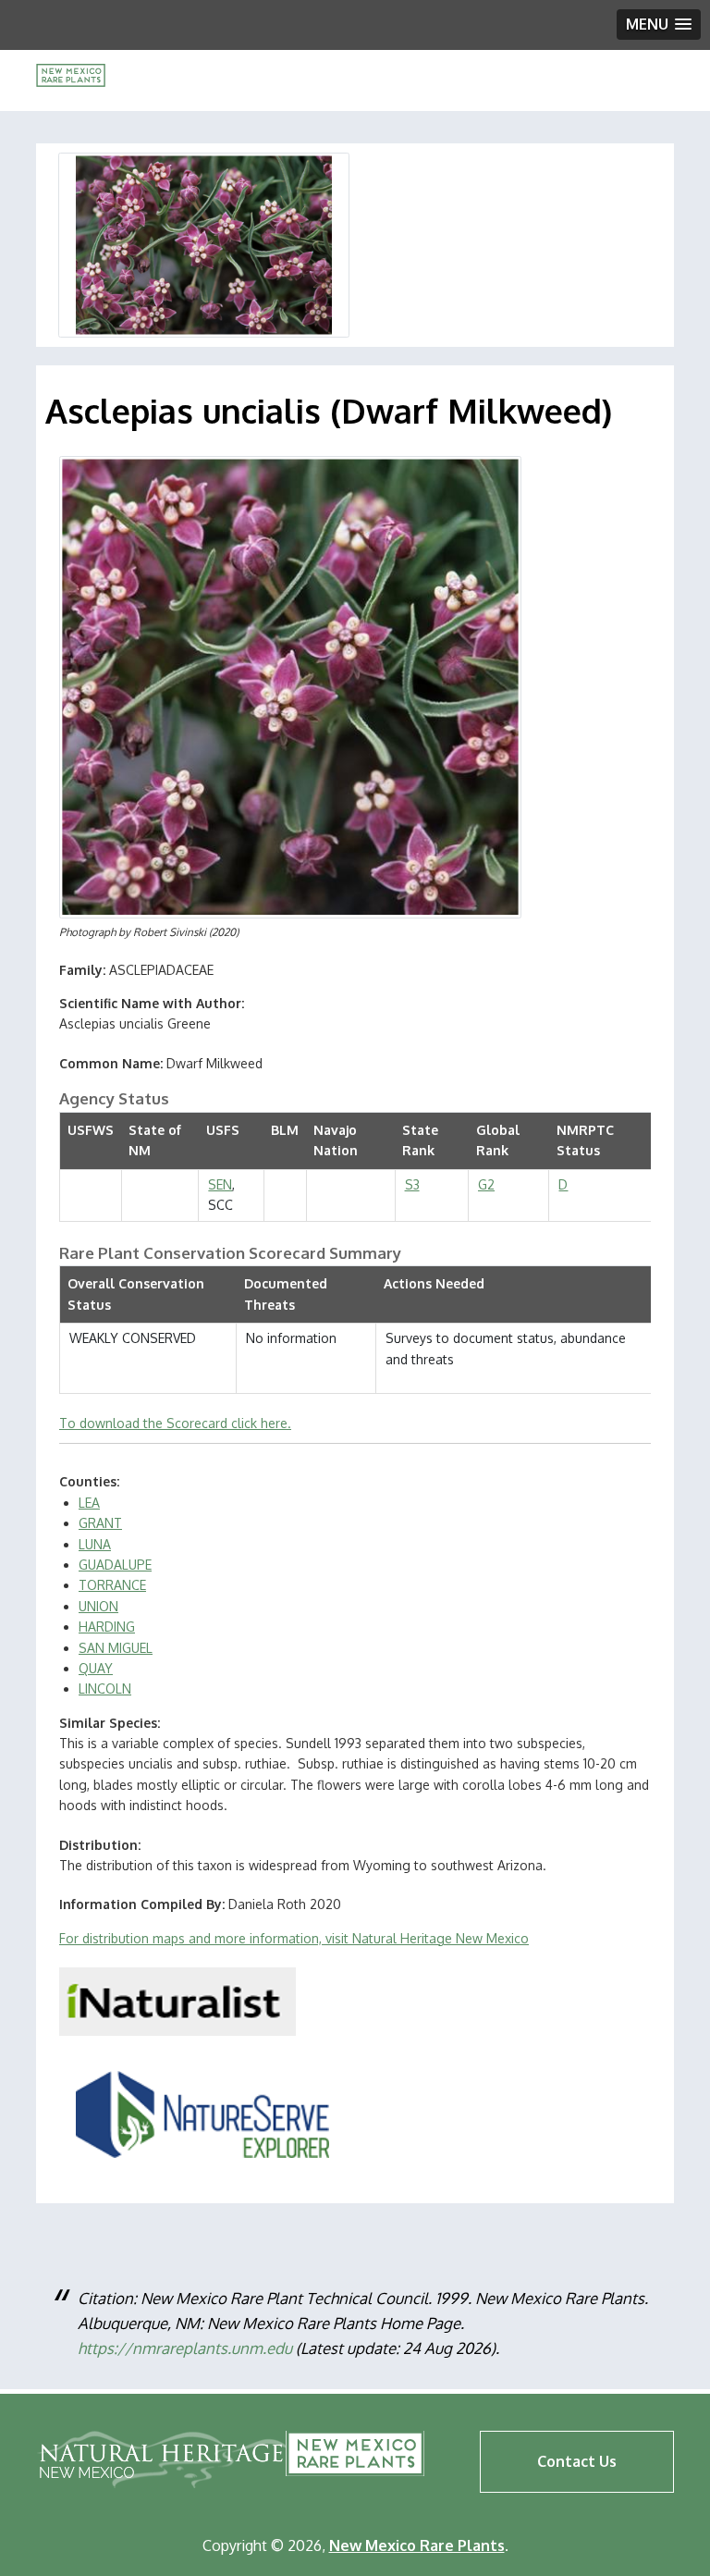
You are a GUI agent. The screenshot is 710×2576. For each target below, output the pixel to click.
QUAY (96, 1668)
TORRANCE (112, 1585)
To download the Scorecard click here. (175, 1423)
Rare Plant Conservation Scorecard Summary (230, 1253)
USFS (223, 1130)
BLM (285, 1130)
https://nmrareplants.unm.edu (185, 2348)
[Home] (71, 82)
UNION (98, 1606)
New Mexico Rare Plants (355, 2453)
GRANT (100, 1523)
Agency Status (114, 1098)
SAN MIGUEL (116, 1648)
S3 (412, 1184)
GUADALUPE (115, 1565)
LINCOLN (105, 1689)
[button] (659, 25)
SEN (220, 1184)
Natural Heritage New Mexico (163, 2459)
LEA (89, 1503)
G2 (486, 1184)
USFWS (91, 1130)
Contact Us (577, 2461)
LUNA (95, 1544)
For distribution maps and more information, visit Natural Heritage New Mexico (294, 1938)
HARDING (107, 1627)
